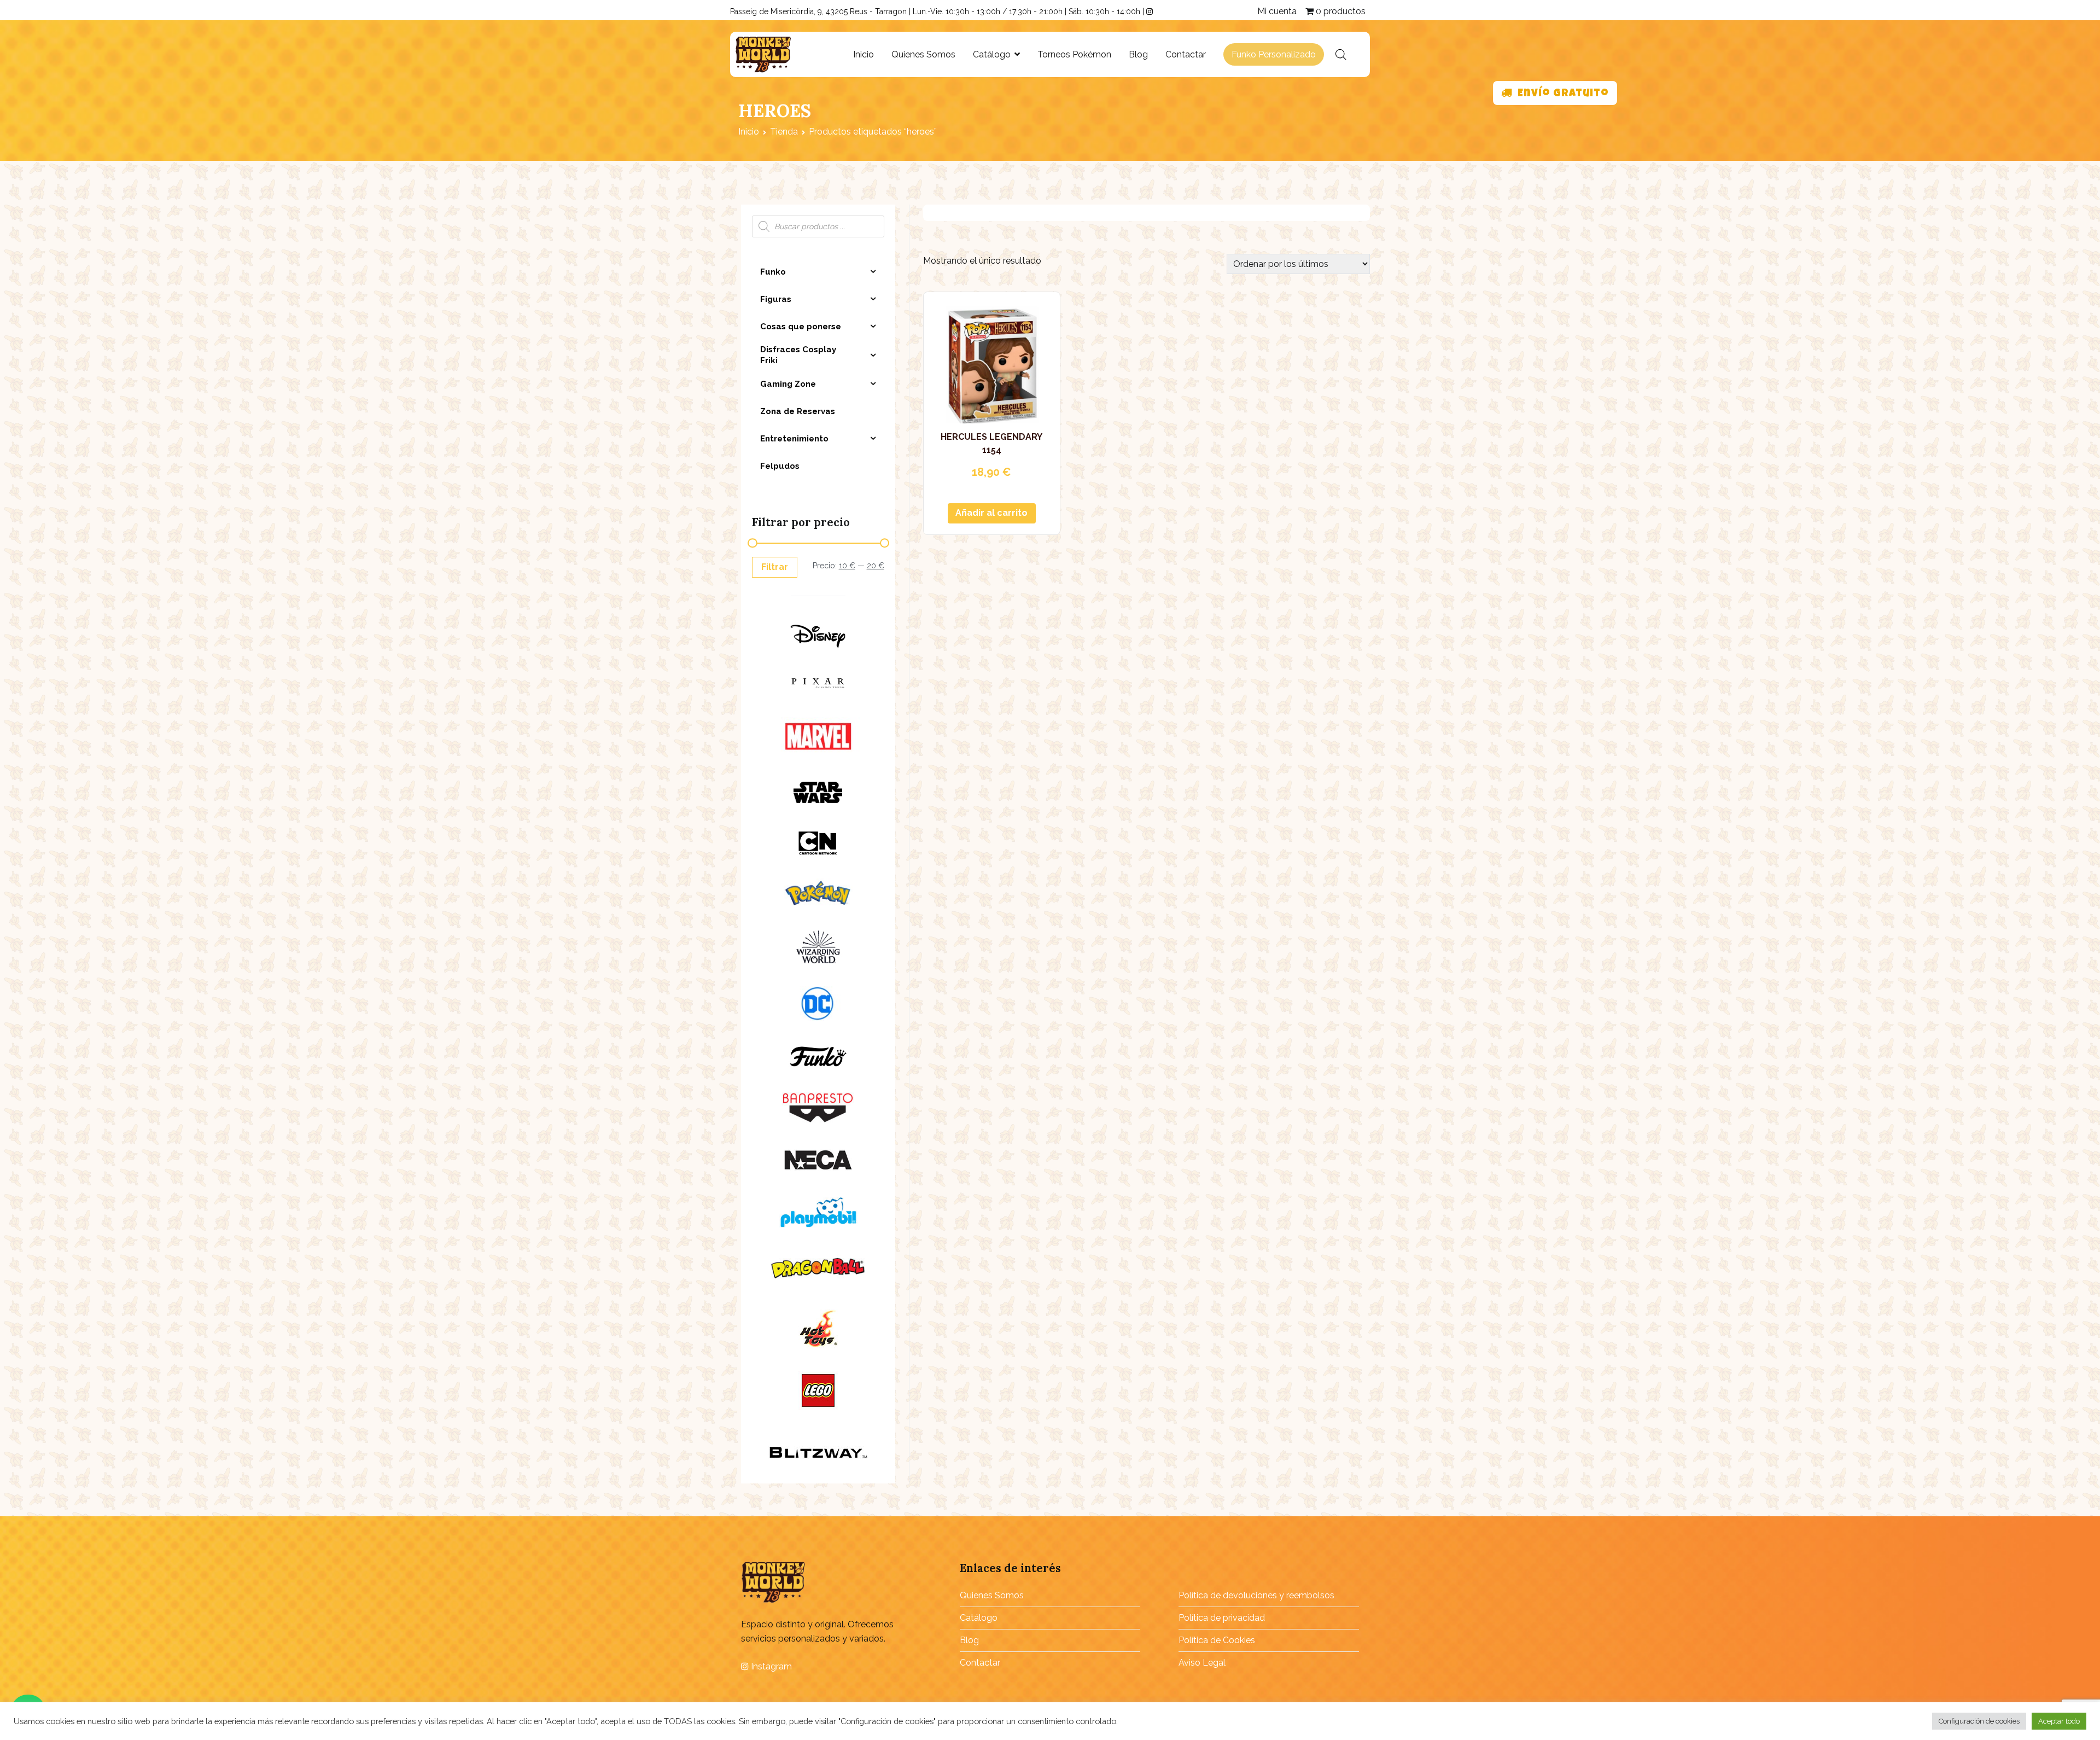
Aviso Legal (1202, 1663)
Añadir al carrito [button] (991, 513)
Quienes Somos (923, 54)
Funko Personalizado (1274, 54)
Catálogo (992, 54)
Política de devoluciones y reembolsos (1256, 1595)
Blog (1138, 54)
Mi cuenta (1277, 11)
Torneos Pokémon (1074, 54)
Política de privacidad (1222, 1618)
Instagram (770, 1666)
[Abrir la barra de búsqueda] (1341, 55)
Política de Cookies (1217, 1640)
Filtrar (775, 567)
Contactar (1186, 54)
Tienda (784, 132)
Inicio (864, 54)
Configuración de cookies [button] (1979, 1721)
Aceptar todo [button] (2059, 1721)
